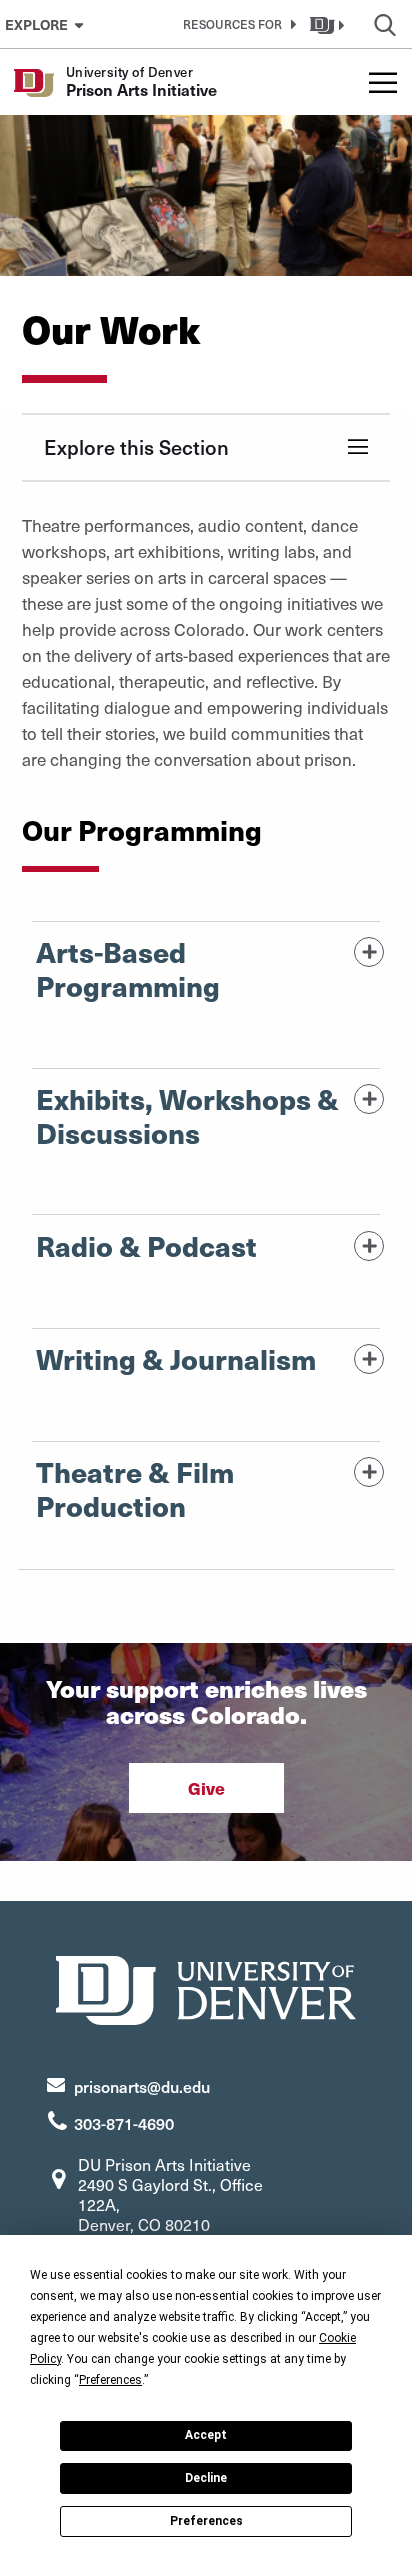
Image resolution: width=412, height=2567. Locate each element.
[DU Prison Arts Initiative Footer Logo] (206, 1987)
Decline (206, 2478)
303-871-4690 (124, 2123)
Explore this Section (136, 447)
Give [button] (206, 1788)
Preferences (206, 2521)
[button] (236, 24)
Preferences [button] (110, 2380)
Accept (206, 2435)
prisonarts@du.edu (142, 2086)
